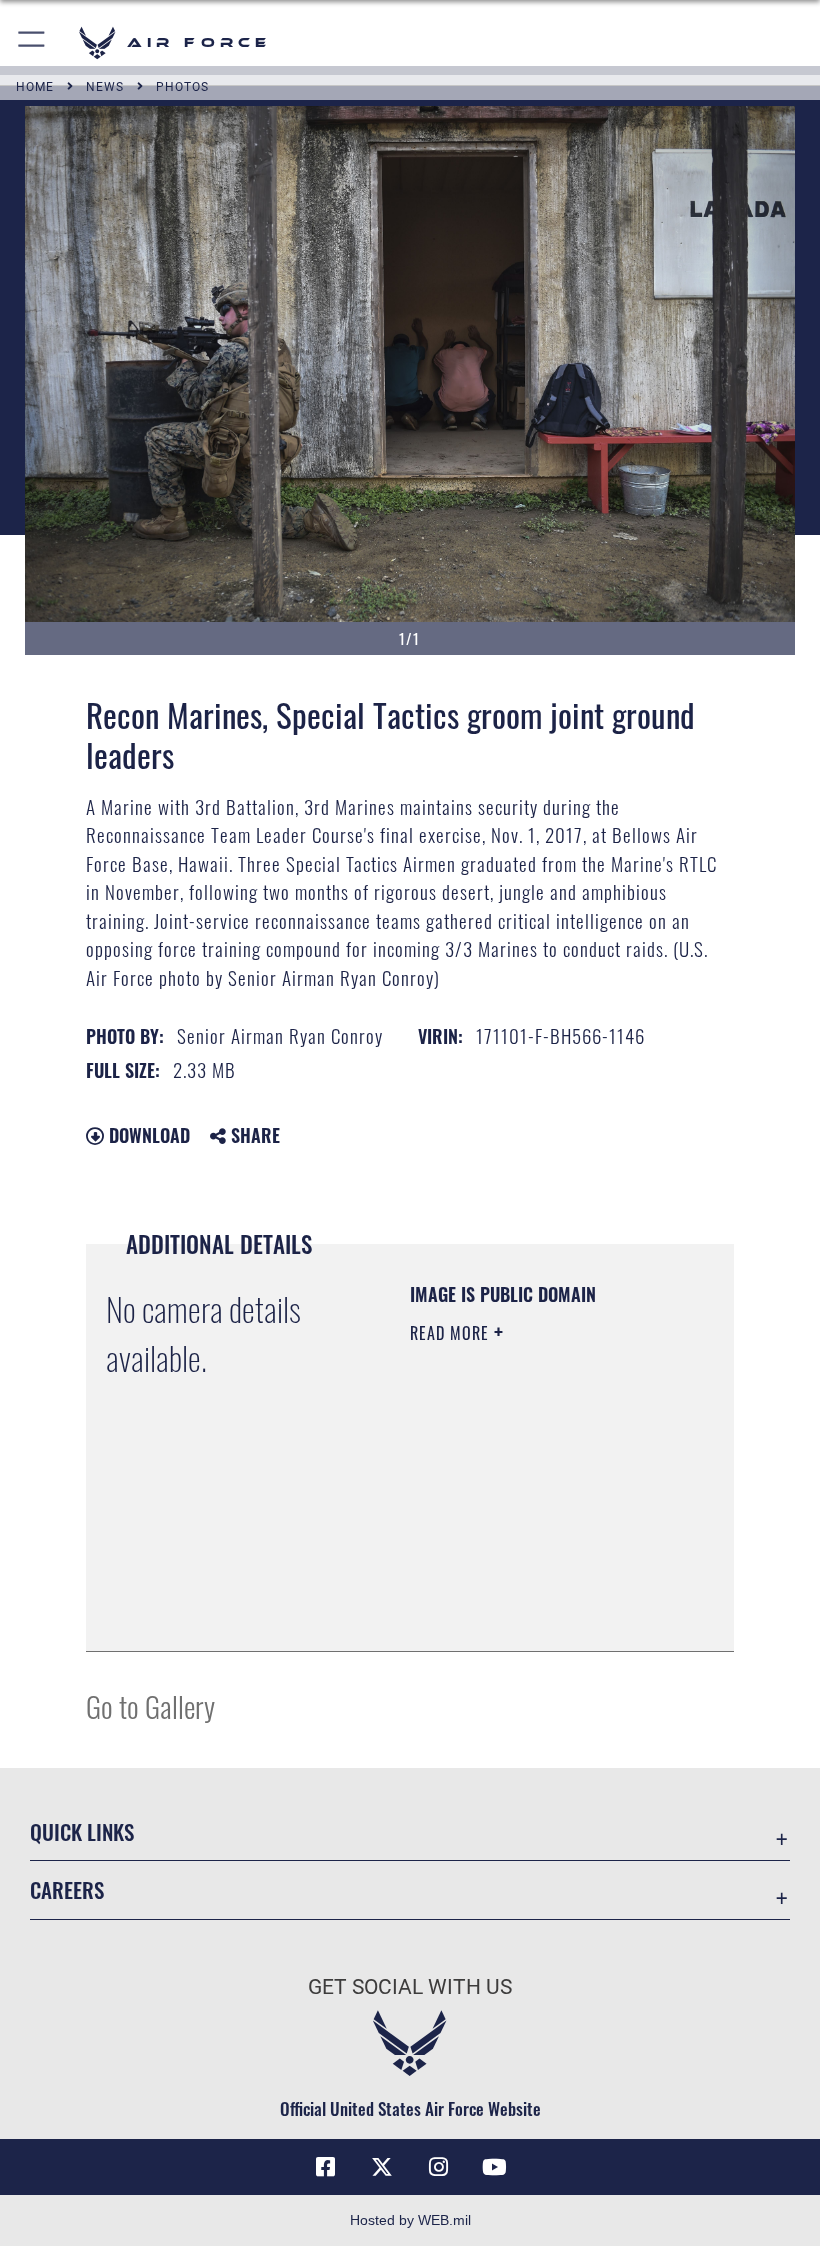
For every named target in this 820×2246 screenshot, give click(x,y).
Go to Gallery (150, 1705)
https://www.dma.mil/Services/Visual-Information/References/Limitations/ (531, 1586)
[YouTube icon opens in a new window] (494, 2167)
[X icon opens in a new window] (382, 2167)
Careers (67, 1889)
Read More (452, 1333)
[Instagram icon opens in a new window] (438, 2167)
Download (147, 1135)
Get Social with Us (410, 1987)
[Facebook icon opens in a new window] (326, 2167)
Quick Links (82, 1831)
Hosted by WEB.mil (410, 2220)
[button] (32, 42)
